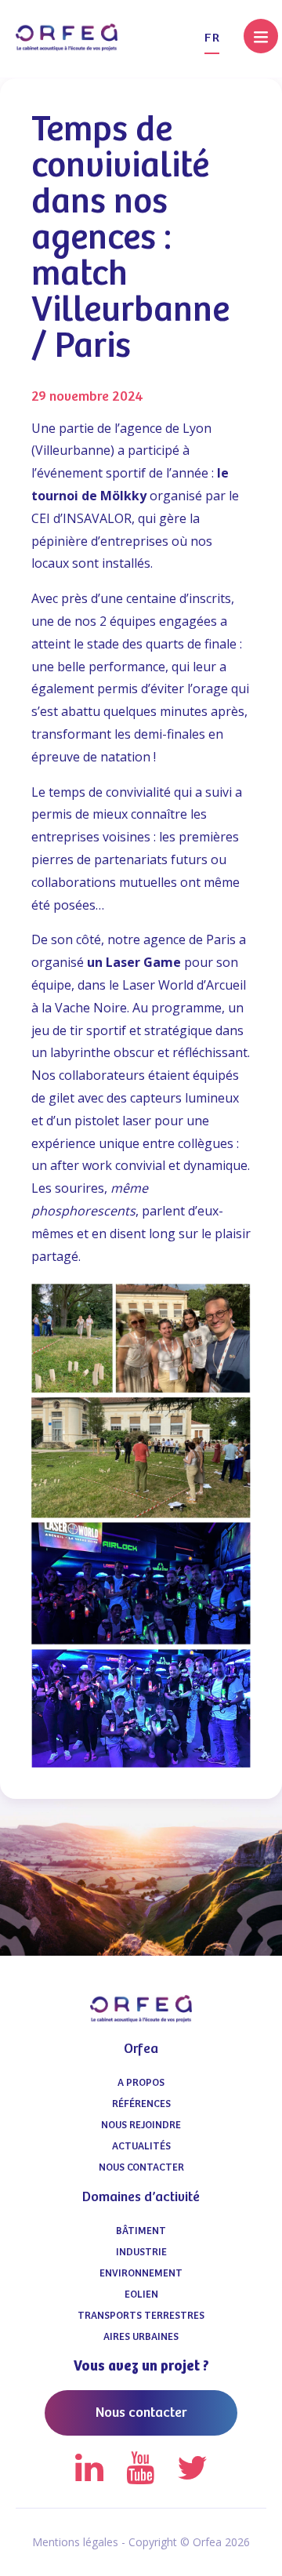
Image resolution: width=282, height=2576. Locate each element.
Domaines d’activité (141, 2197)
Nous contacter (141, 2168)
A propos (141, 2083)
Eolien (141, 2295)
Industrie (141, 2253)
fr (212, 38)
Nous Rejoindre (141, 2125)
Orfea (141, 2049)
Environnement (141, 2274)
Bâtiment (141, 2231)
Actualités (141, 2147)
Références (141, 2104)
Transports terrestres (141, 2316)
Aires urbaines (141, 2337)
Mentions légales (75, 2542)
